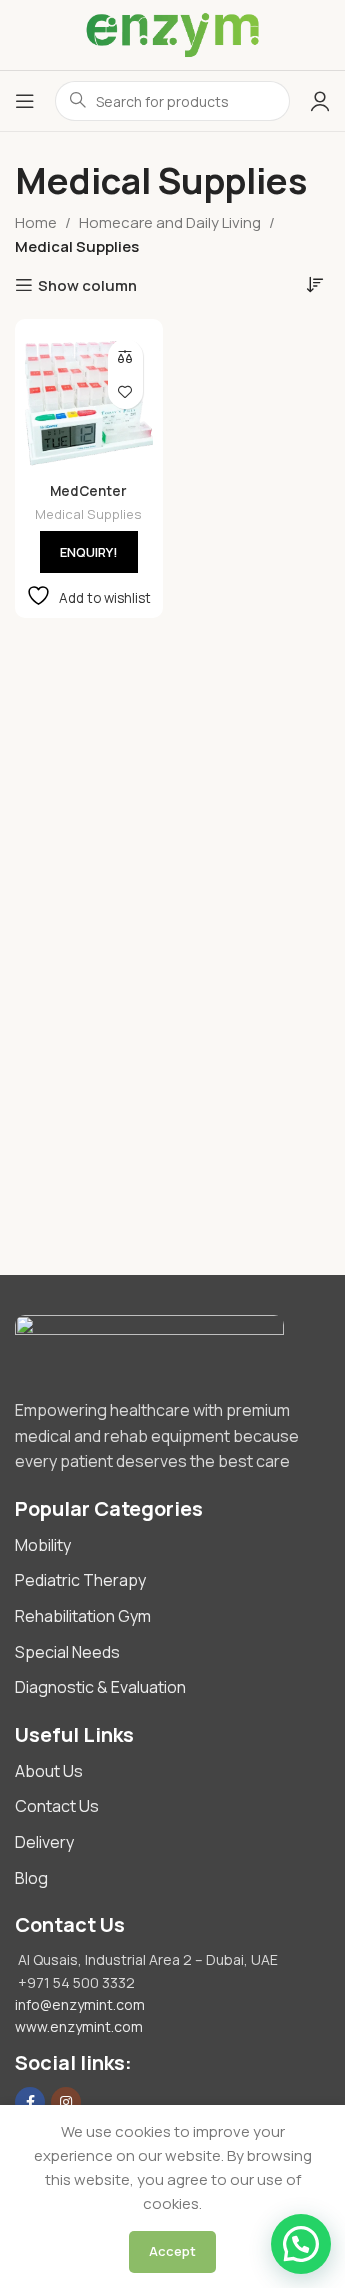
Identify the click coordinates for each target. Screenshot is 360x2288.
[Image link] (172, 1346)
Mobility (43, 1545)
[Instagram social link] (66, 2102)
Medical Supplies (88, 514)
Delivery (44, 1842)
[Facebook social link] (30, 2102)
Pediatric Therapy (80, 1580)
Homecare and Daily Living (170, 222)
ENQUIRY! (89, 552)
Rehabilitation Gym (83, 1616)
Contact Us (57, 1806)
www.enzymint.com (79, 2026)
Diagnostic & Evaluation (100, 1687)
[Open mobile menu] (25, 101)
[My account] (320, 101)
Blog (31, 1878)
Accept (172, 2251)
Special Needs (67, 1652)
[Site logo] (172, 35)
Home (36, 222)
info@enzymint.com (80, 2004)
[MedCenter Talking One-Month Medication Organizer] (89, 402)
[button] (301, 2244)
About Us (49, 1771)
